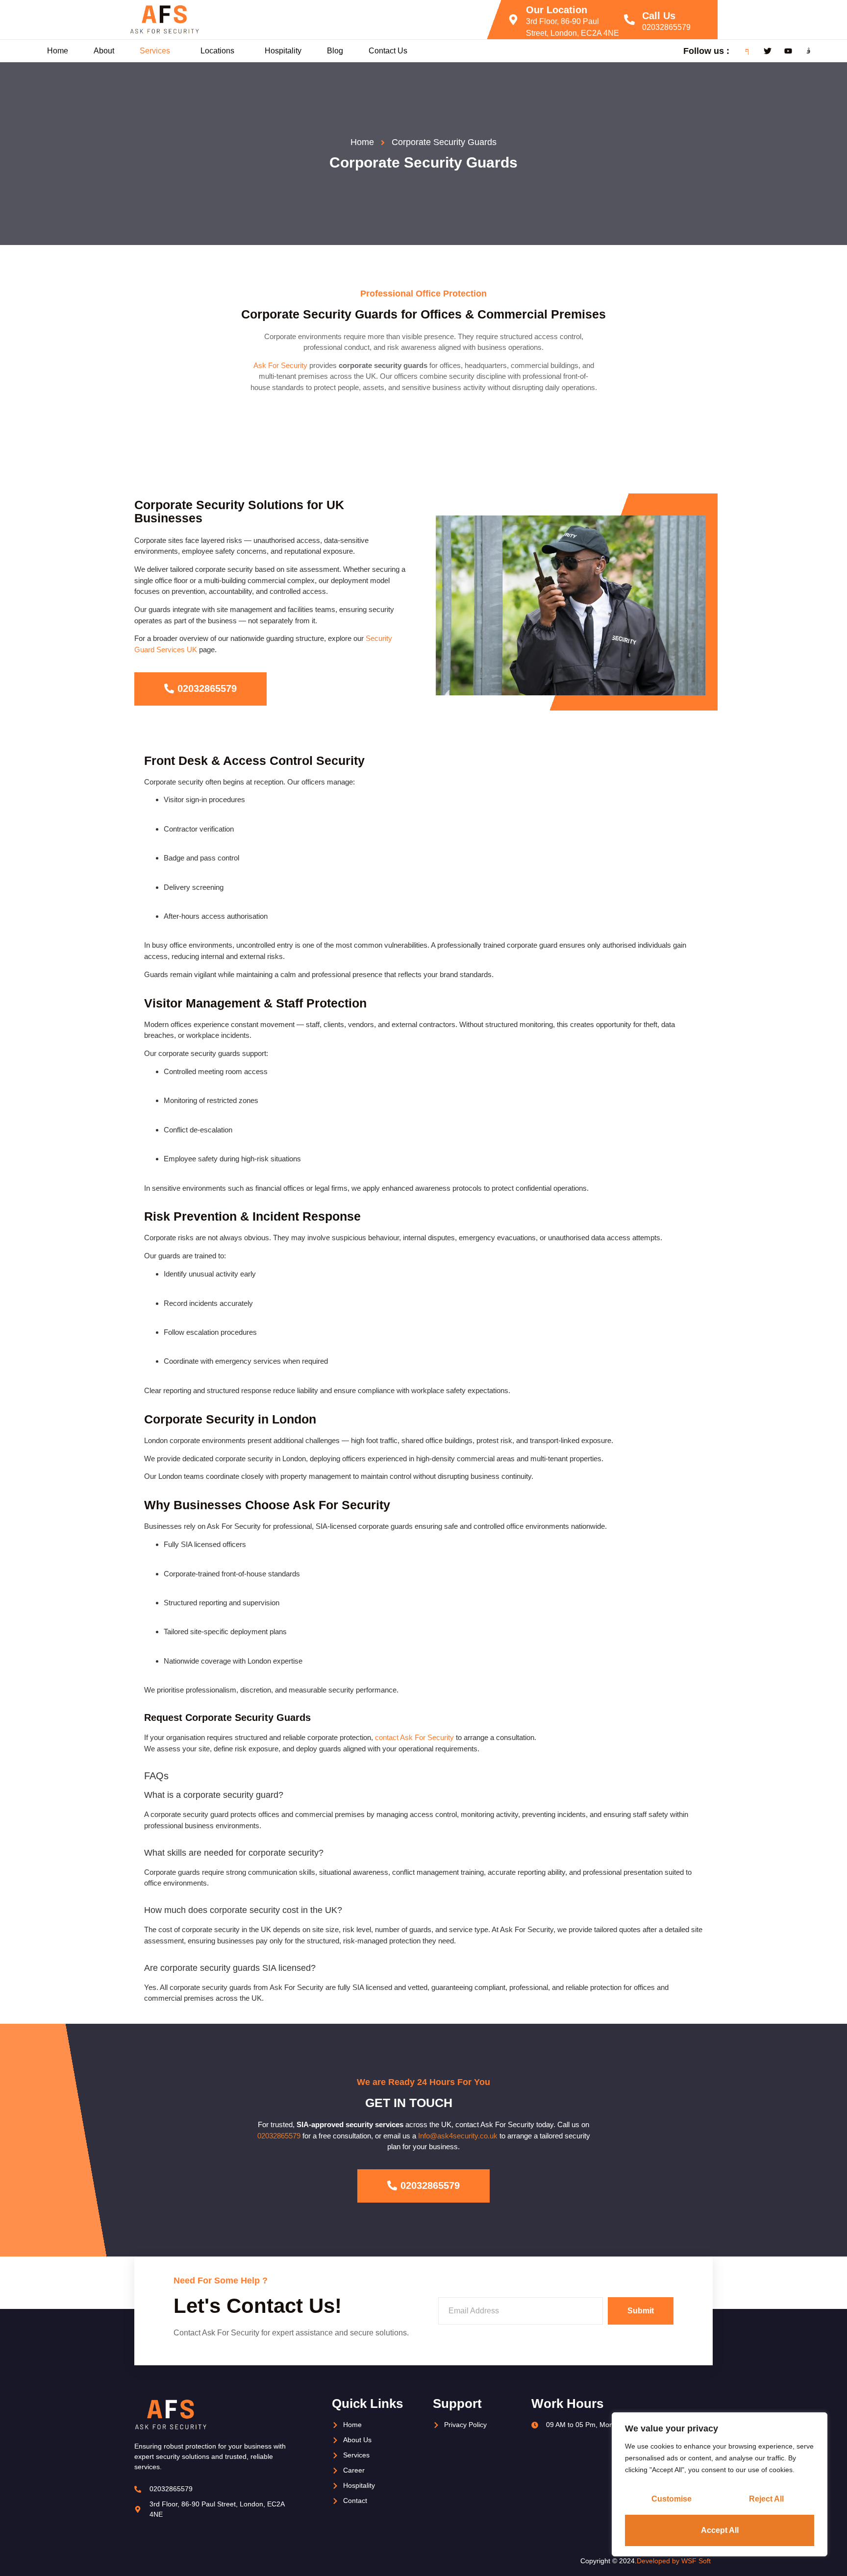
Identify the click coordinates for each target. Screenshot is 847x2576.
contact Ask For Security (414, 1737)
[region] (720, 2484)
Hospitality (283, 51)
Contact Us (388, 51)
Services (155, 51)
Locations (217, 51)
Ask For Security (280, 365)
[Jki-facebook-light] (747, 51)
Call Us (659, 16)
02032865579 (666, 27)
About (104, 51)
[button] (157, 51)
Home (58, 51)
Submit (641, 2311)
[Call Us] (629, 20)
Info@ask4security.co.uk (459, 2136)
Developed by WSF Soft (675, 2561)
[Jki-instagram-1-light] (809, 51)
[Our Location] (513, 20)
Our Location (557, 10)
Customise (672, 2499)
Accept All (720, 2530)
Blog (335, 51)
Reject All (766, 2499)
